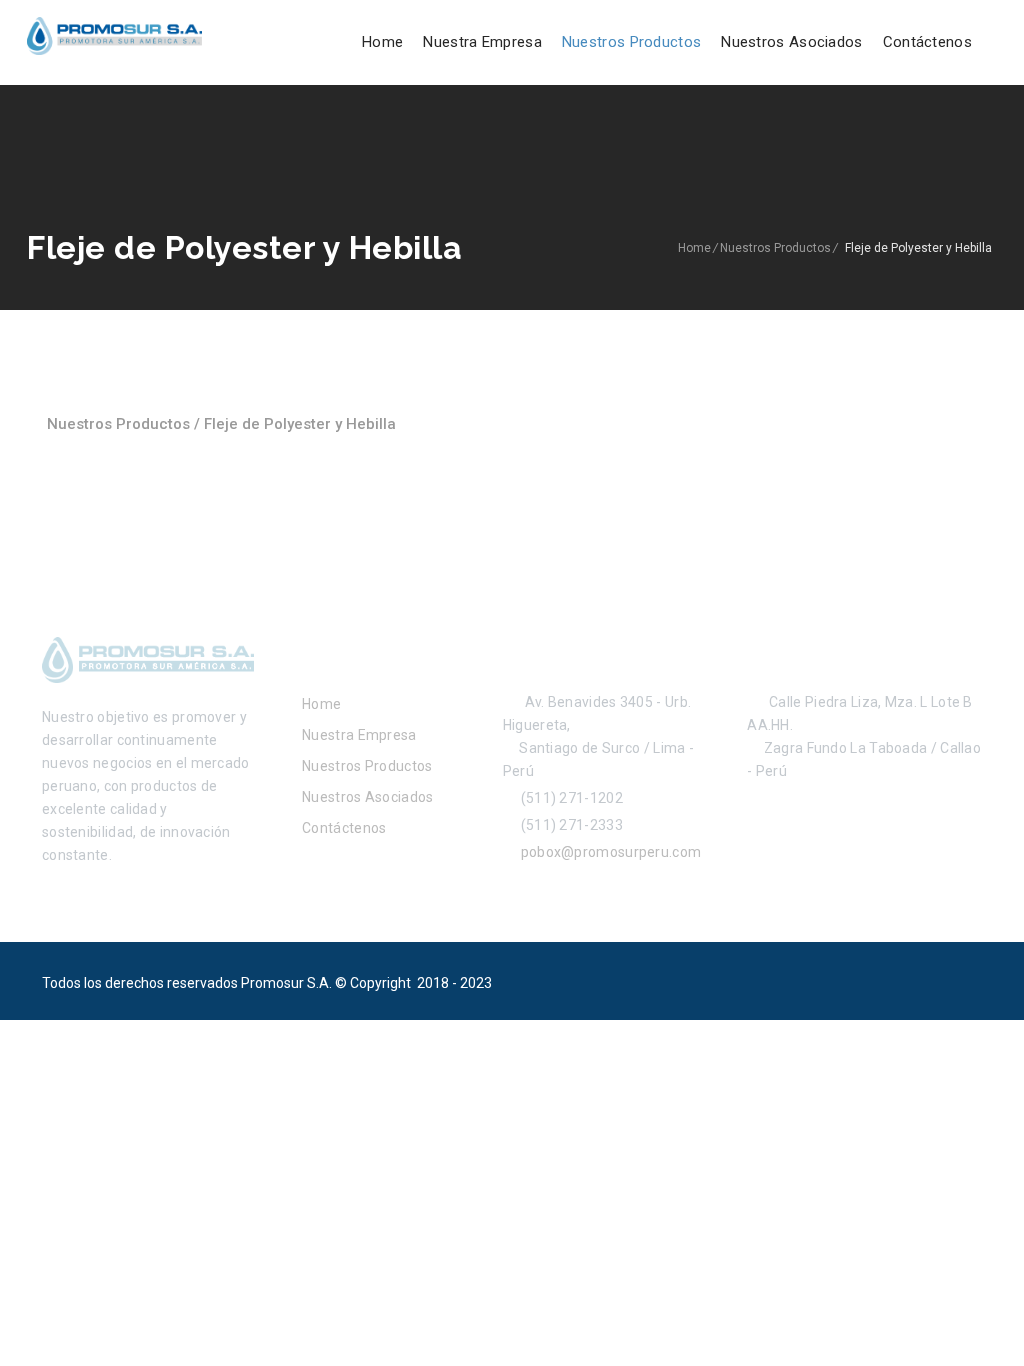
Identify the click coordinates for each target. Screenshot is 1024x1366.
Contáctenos (927, 42)
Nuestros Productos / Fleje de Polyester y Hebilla (221, 424)
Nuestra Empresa (482, 42)
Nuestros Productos (631, 42)
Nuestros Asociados (791, 42)
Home (382, 42)
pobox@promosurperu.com (607, 852)
